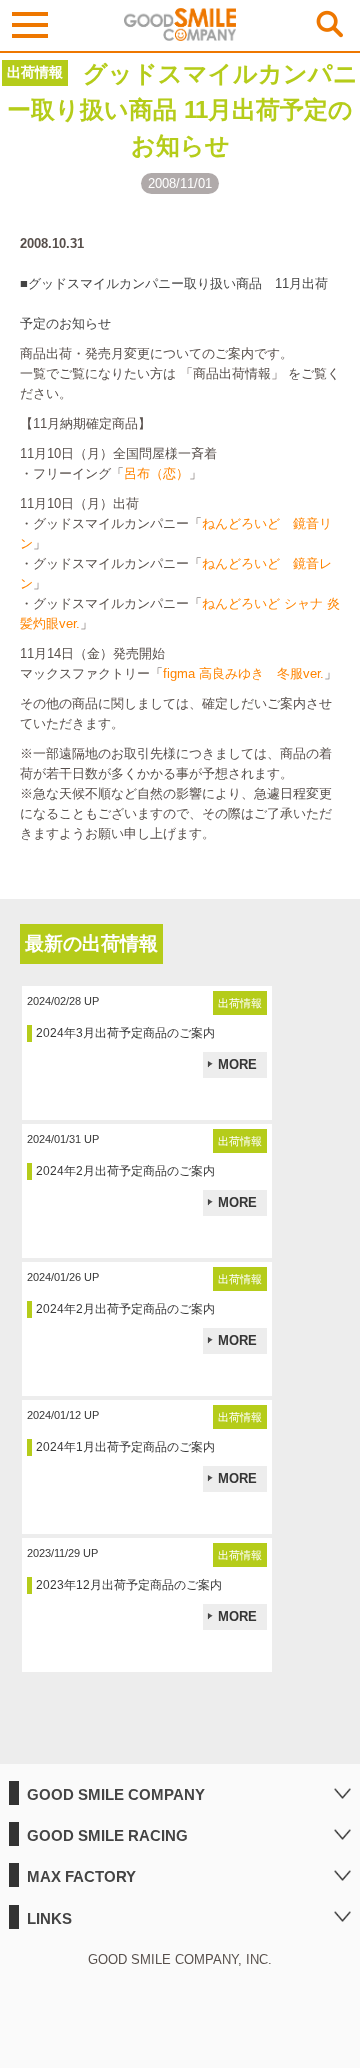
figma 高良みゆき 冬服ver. (243, 673)
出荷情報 (35, 72)
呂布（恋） (156, 473)
